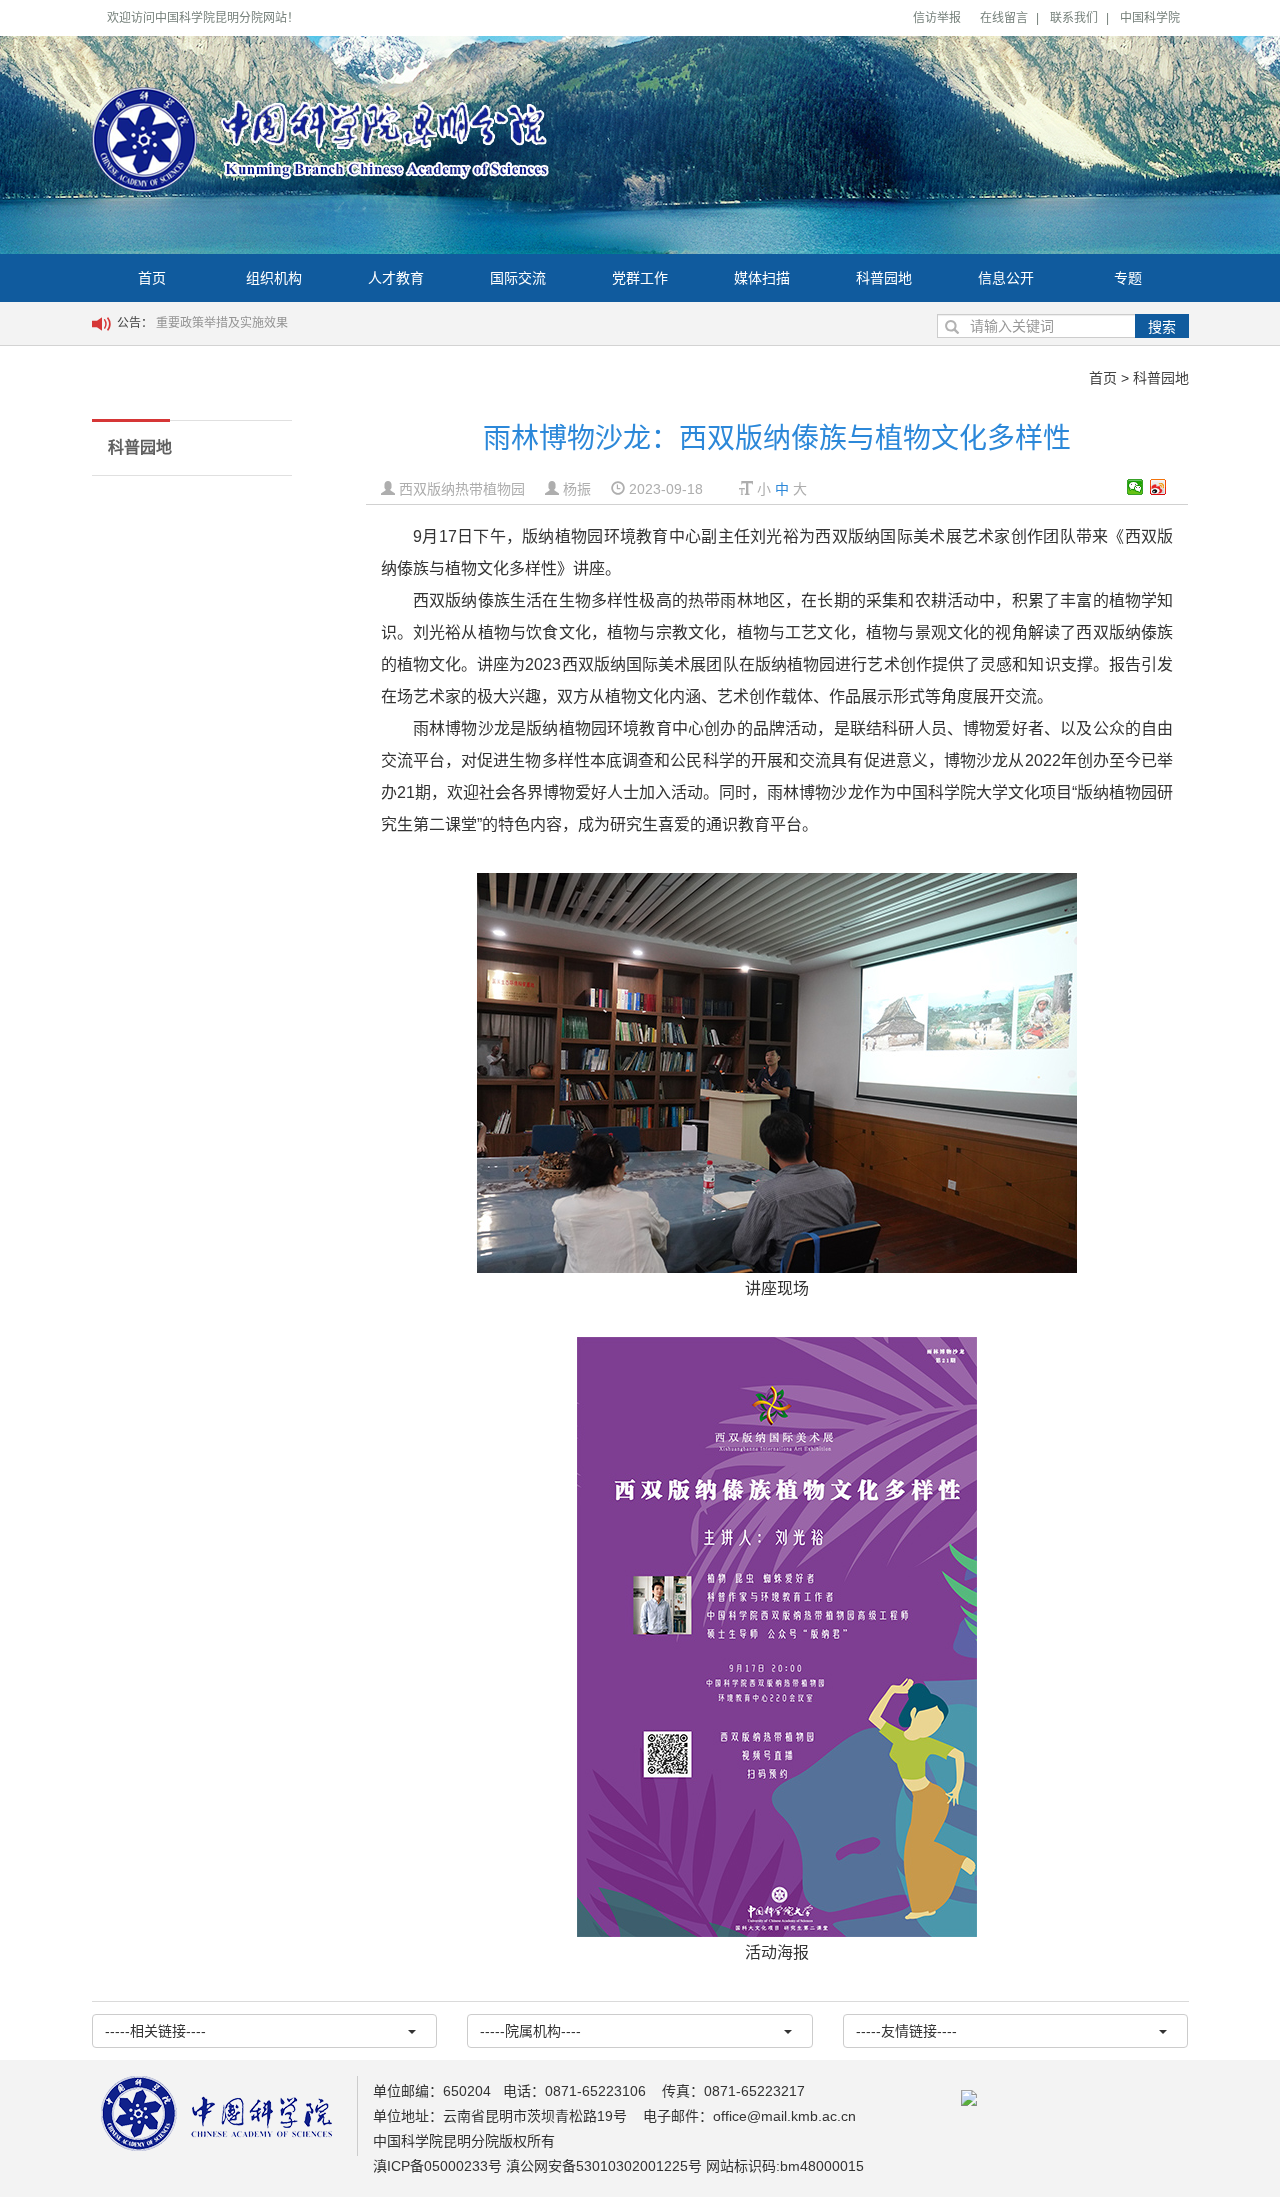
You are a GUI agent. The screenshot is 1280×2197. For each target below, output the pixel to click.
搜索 (1162, 327)
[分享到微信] (1135, 487)
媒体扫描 (762, 278)
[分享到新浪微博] (1158, 487)
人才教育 (396, 278)
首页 (152, 278)
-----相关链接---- (155, 2031)
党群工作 (640, 278)
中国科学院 (1150, 18)
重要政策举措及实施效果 (222, 323)
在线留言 (1004, 18)
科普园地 (884, 278)
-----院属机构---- (530, 2031)
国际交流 (518, 278)
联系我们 (1074, 18)
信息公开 (1006, 278)
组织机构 (274, 278)
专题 (1128, 278)
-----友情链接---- (906, 2031)
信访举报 (937, 18)
